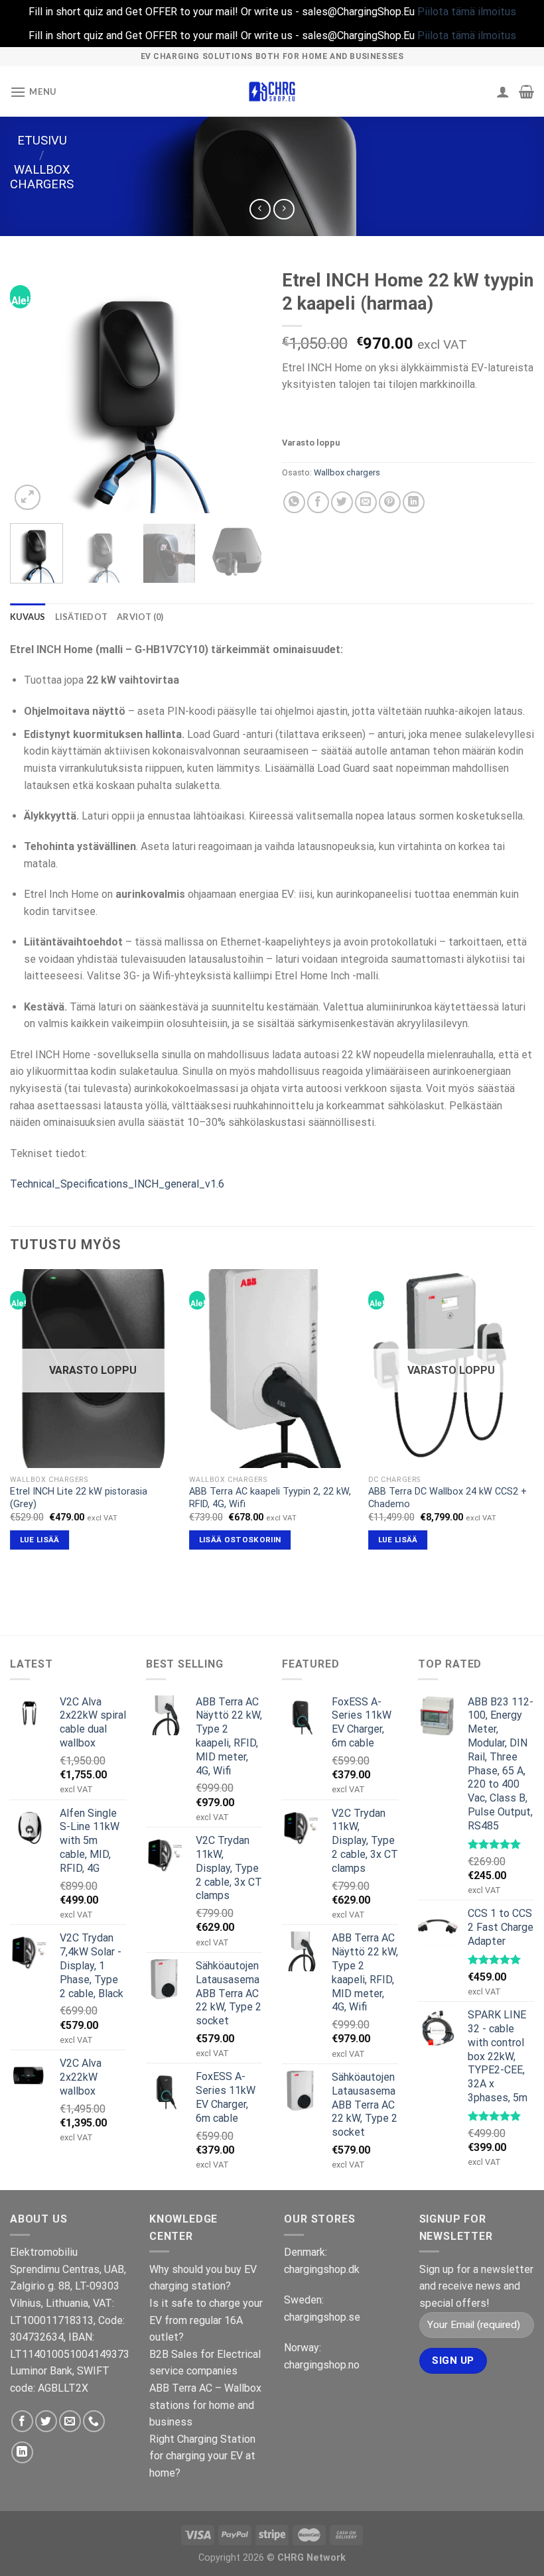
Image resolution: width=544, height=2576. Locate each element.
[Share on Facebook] (318, 502)
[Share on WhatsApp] (294, 502)
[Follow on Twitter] (46, 2421)
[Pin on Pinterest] (390, 502)
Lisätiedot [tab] (82, 617)
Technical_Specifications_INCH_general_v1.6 (117, 1184)
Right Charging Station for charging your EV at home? (202, 2456)
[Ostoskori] (526, 92)
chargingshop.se (322, 2317)
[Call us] (94, 2421)
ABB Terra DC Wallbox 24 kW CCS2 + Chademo (447, 1498)
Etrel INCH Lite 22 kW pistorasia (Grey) (79, 1498)
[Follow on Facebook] (22, 2421)
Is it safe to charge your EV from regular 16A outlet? (206, 2320)
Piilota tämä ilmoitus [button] (467, 12)
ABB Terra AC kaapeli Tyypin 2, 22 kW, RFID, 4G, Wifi (270, 1498)
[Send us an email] (70, 2421)
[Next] (240, 388)
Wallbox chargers (42, 177)
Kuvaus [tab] (28, 617)
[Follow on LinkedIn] (22, 2452)
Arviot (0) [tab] (140, 617)
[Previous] (32, 388)
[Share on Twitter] (342, 502)
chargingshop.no (322, 2365)
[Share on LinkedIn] (414, 502)
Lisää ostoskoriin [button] (240, 1540)
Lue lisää (40, 1540)
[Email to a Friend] (366, 502)
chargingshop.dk (322, 2269)
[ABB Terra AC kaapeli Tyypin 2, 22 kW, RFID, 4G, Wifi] (272, 1369)
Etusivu (42, 140)
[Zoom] (28, 498)
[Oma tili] (503, 92)
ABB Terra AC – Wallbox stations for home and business (205, 2405)
